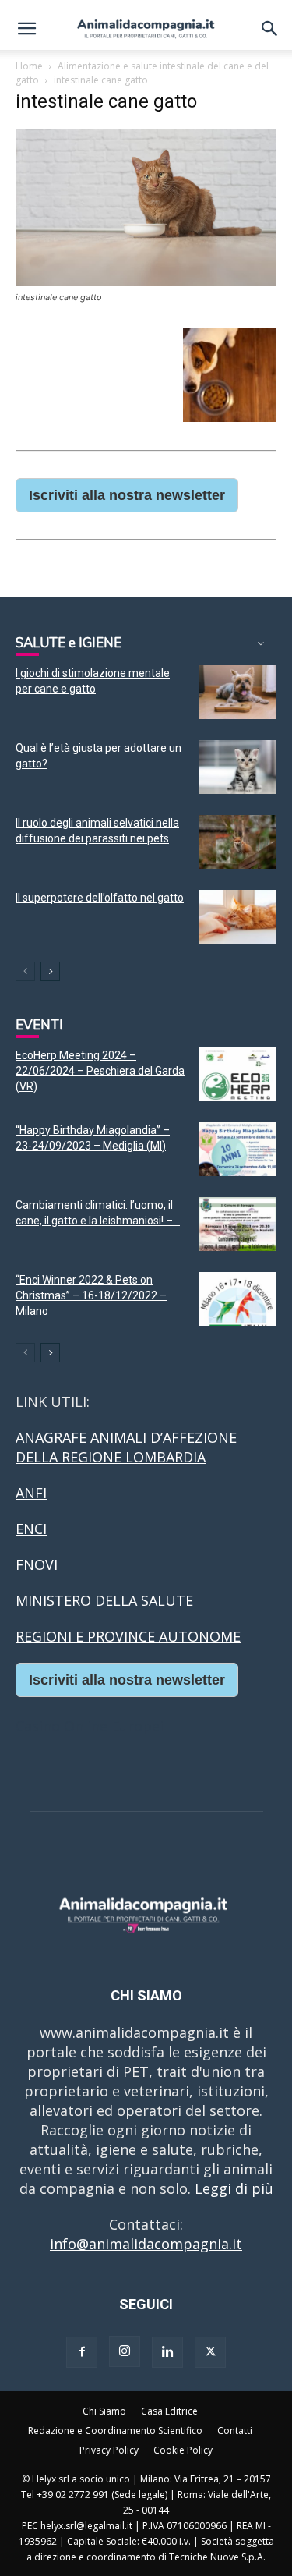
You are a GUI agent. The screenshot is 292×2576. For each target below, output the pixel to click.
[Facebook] (82, 2352)
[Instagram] (125, 2351)
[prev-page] (25, 971)
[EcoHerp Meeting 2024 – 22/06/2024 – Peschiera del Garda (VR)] (237, 1074)
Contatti (235, 2431)
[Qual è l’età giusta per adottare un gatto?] (237, 767)
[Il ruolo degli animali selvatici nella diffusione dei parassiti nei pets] (237, 842)
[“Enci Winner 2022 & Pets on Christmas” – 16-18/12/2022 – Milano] (237, 1299)
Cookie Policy (183, 2450)
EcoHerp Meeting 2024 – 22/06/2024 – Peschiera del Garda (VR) (100, 1071)
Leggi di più (234, 2188)
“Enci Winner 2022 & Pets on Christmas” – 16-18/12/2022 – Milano (91, 1295)
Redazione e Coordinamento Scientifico (115, 2431)
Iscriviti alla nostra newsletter (127, 495)
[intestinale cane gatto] (146, 281)
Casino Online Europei (90, 1726)
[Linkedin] (167, 2352)
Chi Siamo (104, 2411)
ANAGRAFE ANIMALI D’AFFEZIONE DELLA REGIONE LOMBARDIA (126, 1447)
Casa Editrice (169, 2411)
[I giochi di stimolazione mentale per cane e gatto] (237, 692)
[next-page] (50, 971)
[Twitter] (210, 2352)
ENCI (31, 1529)
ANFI (31, 1493)
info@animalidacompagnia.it (146, 2244)
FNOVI (37, 1564)
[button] (26, 29)
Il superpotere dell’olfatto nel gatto (100, 898)
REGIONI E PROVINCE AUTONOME (128, 1636)
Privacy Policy (109, 2450)
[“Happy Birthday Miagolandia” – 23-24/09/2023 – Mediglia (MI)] (237, 1149)
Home (29, 66)
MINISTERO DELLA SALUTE (104, 1600)
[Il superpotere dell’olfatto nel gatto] (237, 917)
